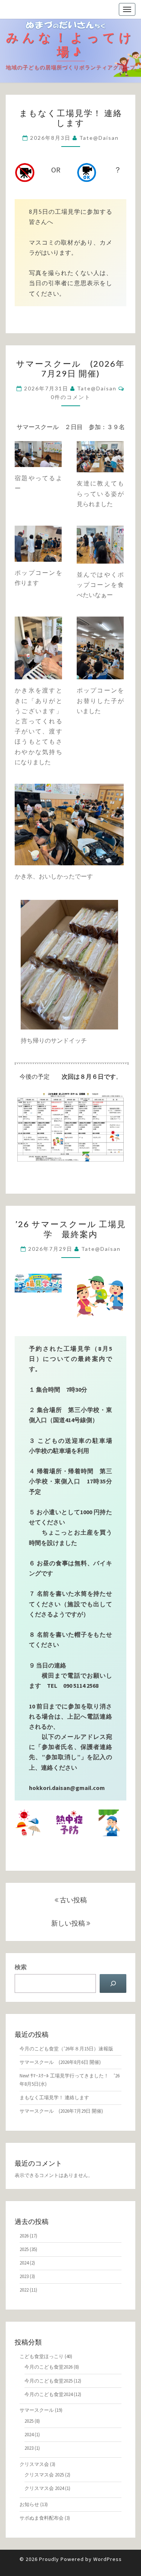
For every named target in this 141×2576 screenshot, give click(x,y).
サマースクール (37, 2410)
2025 (24, 2249)
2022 (24, 2290)
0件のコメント (71, 397)
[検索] (113, 1983)
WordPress (108, 2559)
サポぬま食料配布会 (42, 2518)
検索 (21, 1967)
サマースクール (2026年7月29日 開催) (70, 368)
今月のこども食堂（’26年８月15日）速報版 (66, 2049)
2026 (24, 2236)
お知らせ (29, 2504)
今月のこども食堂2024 (49, 2394)
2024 (24, 2263)
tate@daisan (99, 138)
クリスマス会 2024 (44, 2488)
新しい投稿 (69, 1923)
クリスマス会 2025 (44, 2475)
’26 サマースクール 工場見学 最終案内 (71, 1229)
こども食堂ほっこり (42, 2356)
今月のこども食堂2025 (49, 2381)
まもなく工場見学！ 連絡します (71, 118)
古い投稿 (73, 1900)
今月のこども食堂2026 (49, 2367)
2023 (24, 2276)
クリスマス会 (34, 2464)
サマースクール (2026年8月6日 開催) (60, 2062)
